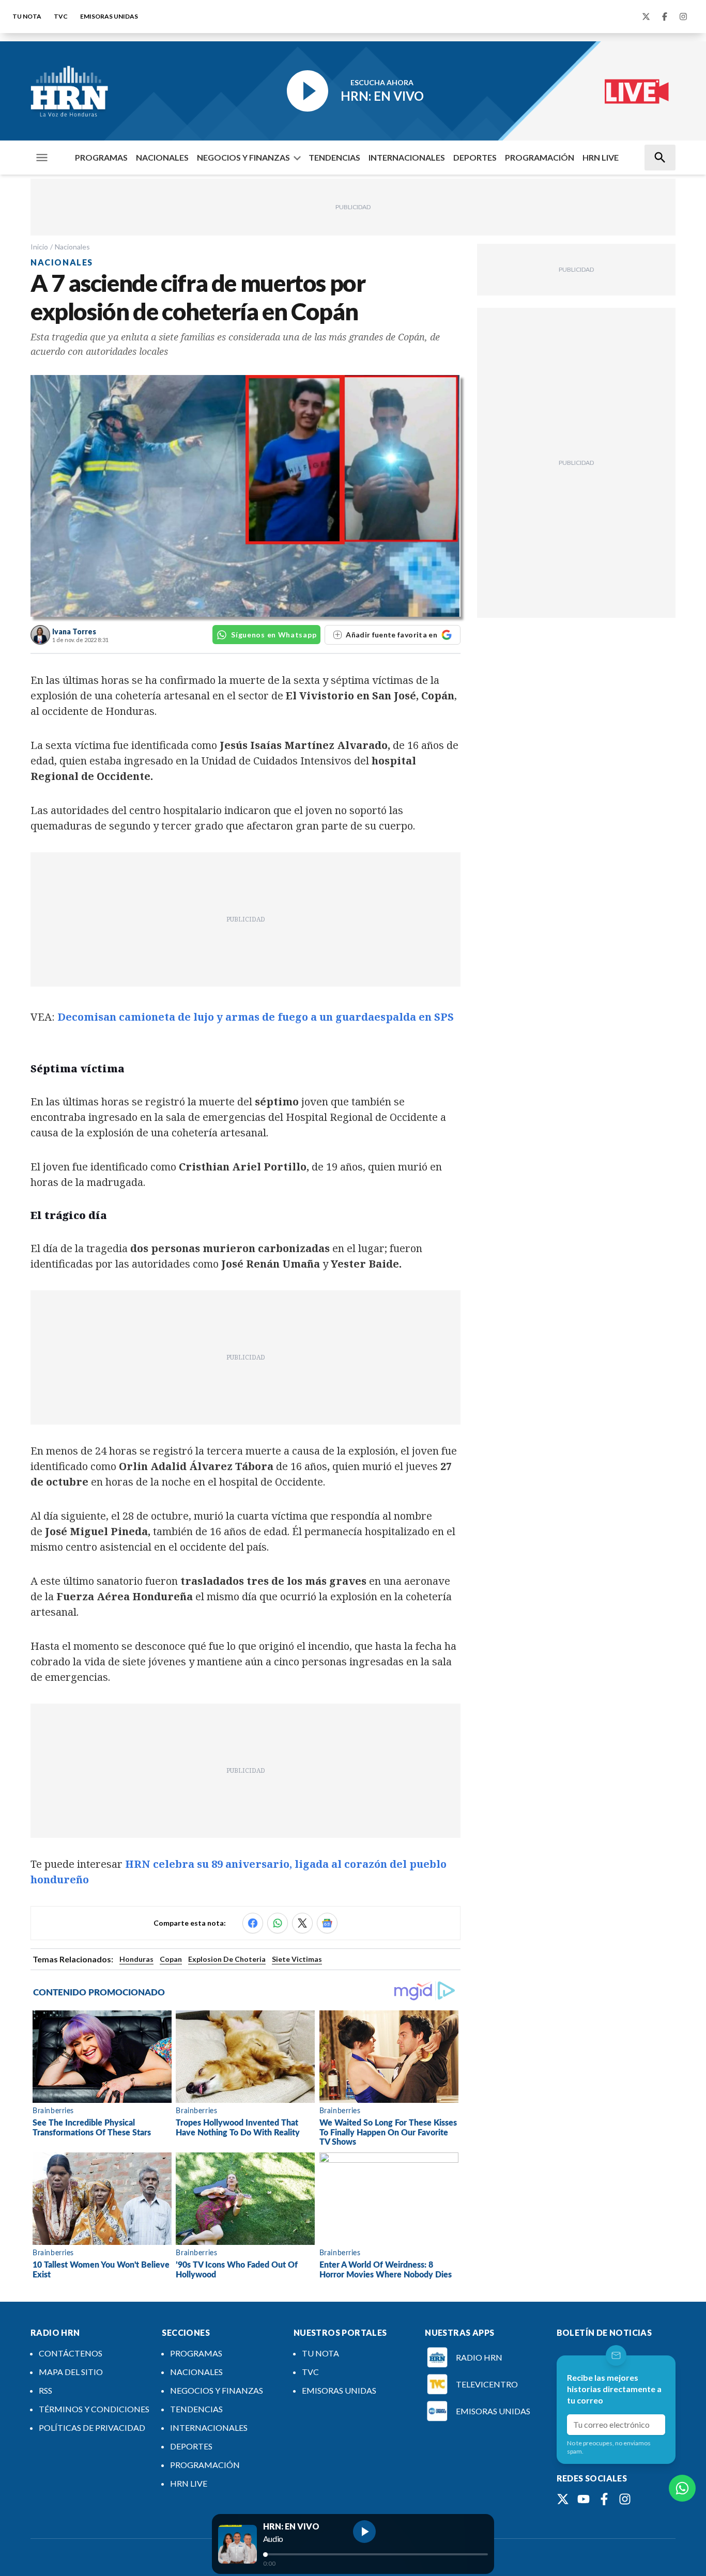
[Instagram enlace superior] (683, 17)
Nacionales (72, 247)
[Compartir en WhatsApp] (278, 1923)
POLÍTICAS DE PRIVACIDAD (92, 2427)
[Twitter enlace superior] (646, 17)
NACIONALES (162, 157)
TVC (61, 16)
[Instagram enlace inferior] (625, 2499)
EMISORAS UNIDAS (109, 16)
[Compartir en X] (302, 1923)
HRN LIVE (601, 157)
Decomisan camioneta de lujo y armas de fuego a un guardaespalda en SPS (256, 1017)
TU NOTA (27, 16)
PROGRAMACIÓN (540, 157)
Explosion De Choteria (227, 1959)
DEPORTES (475, 157)
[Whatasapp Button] (682, 2488)
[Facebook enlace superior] (665, 17)
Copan (171, 1959)
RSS (45, 2390)
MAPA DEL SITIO (71, 2372)
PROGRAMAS (101, 157)
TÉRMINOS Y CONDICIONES (94, 2409)
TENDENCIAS (334, 157)
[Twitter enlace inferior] (563, 2499)
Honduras (136, 1959)
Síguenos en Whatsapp (274, 635)
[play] (364, 2532)
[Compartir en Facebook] (253, 1923)
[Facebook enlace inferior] (604, 2499)
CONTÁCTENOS (71, 2353)
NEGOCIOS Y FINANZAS (243, 157)
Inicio (39, 247)
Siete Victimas (297, 1959)
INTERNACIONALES (407, 157)
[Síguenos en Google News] (327, 1923)
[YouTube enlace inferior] (584, 2499)
